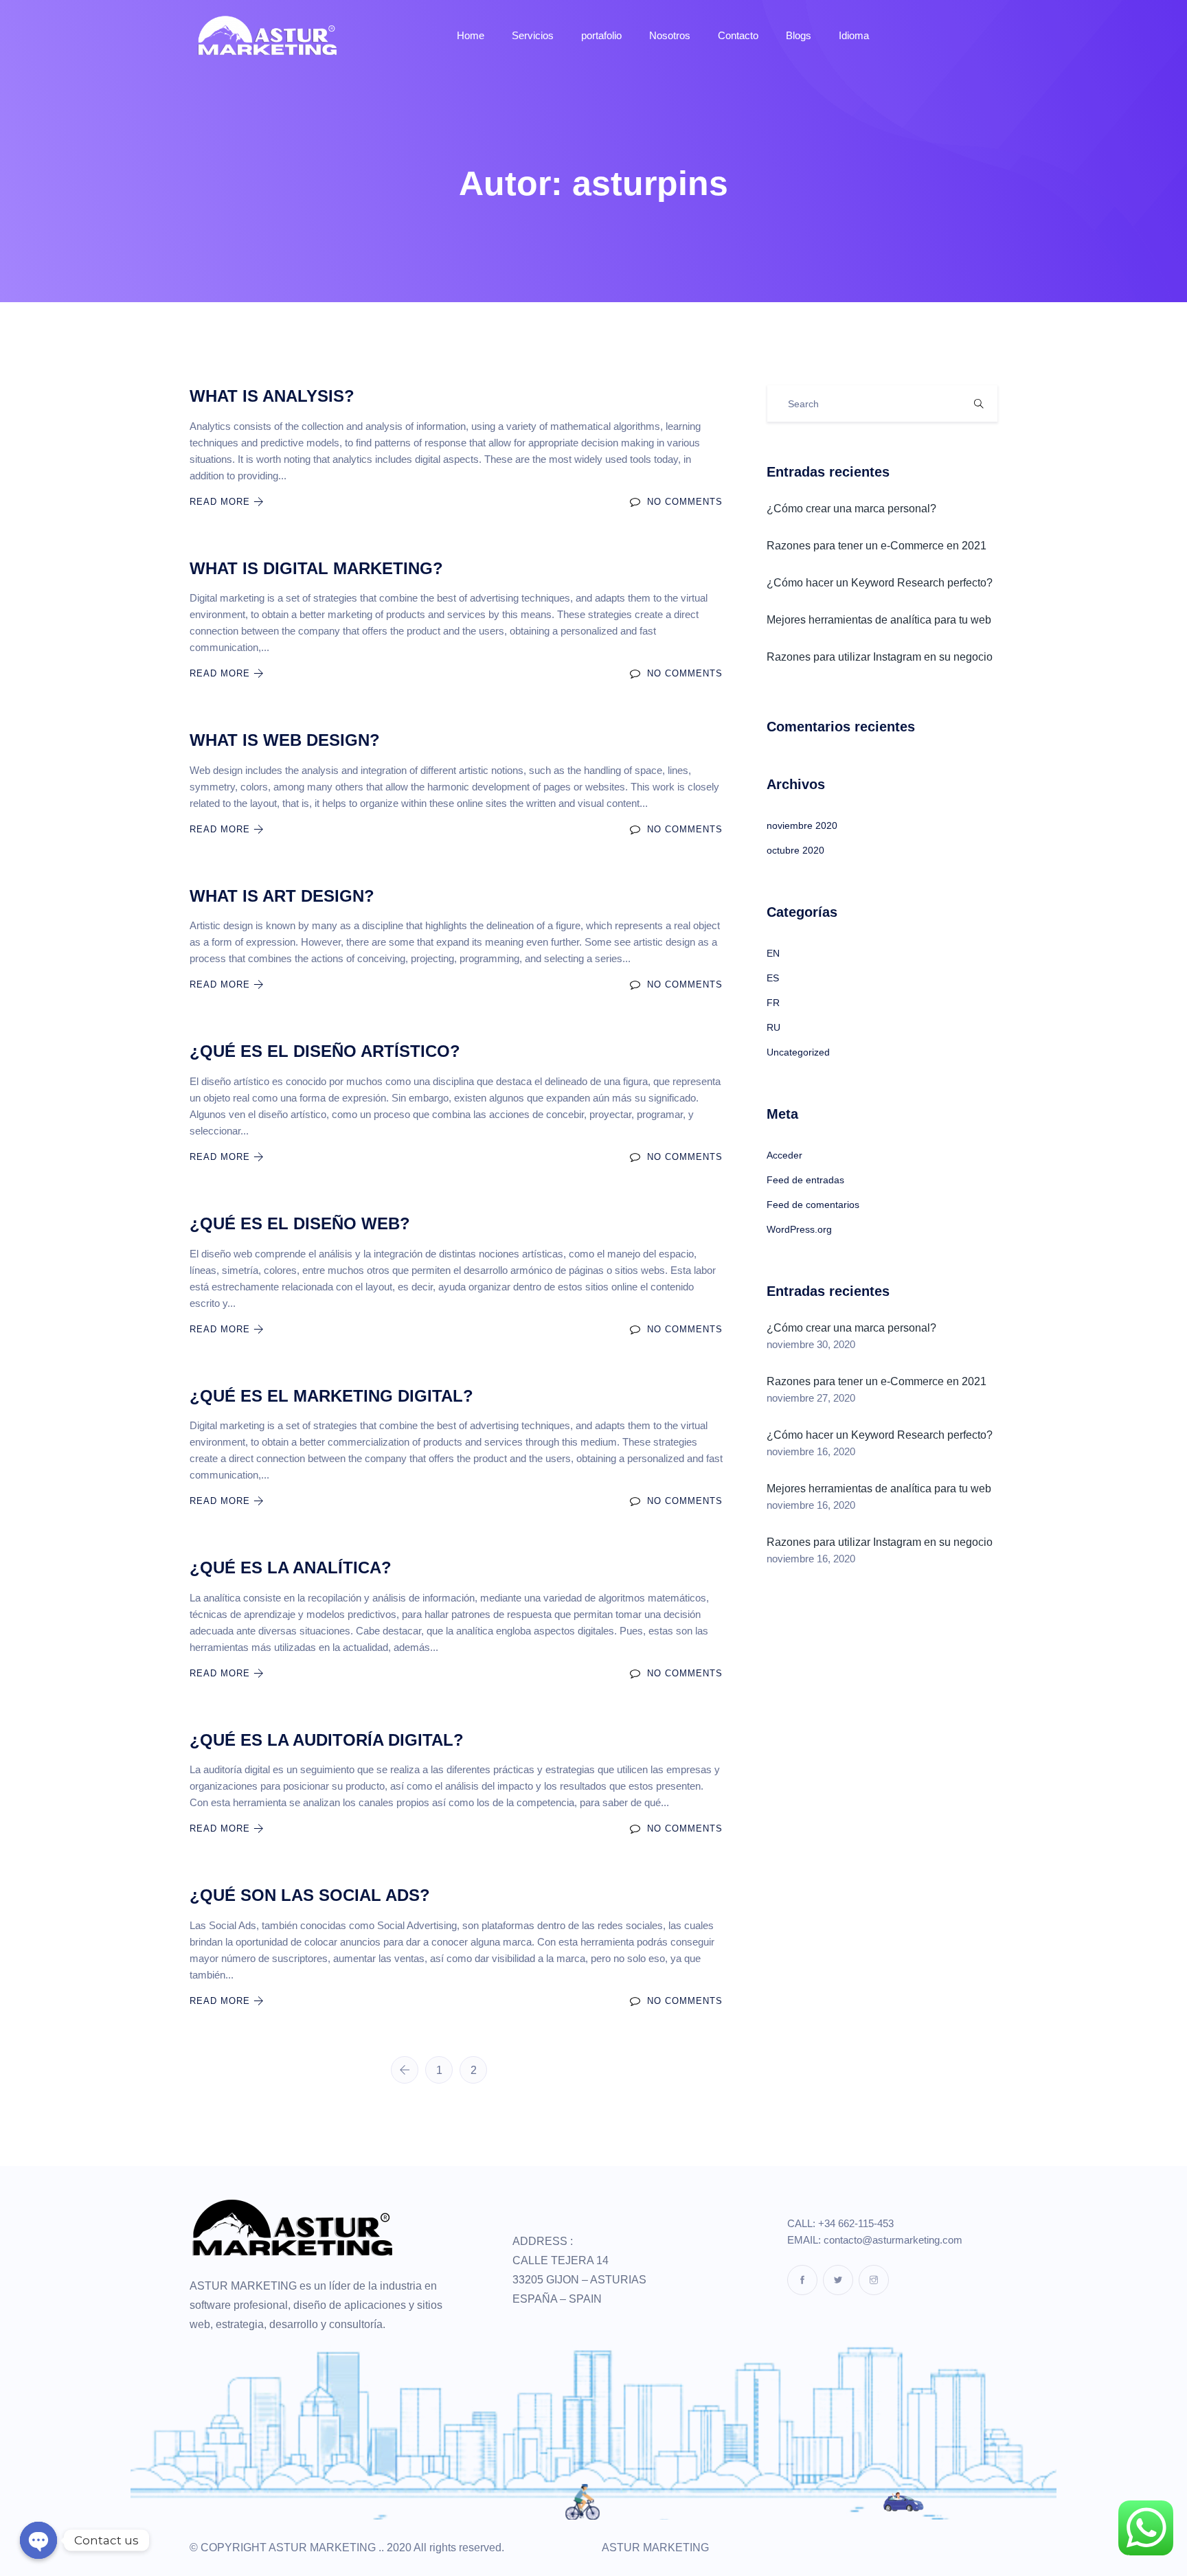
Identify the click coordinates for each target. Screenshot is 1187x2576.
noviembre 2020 (802, 825)
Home (471, 35)
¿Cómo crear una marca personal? (851, 509)
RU (773, 1027)
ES (773, 978)
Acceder (784, 1155)
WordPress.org (799, 1229)
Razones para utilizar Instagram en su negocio (880, 657)
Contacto (738, 35)
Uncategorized (798, 1052)
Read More (222, 502)
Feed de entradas (805, 1180)
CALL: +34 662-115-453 (840, 2223)
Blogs (799, 35)
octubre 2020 (795, 850)
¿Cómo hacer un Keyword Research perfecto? (880, 583)
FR (773, 1003)
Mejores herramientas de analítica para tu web (879, 620)
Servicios (533, 35)
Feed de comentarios (813, 1205)
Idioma (854, 35)
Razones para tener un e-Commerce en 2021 (877, 546)
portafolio (601, 35)
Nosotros (670, 35)
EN (773, 953)
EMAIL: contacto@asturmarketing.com (875, 2240)
